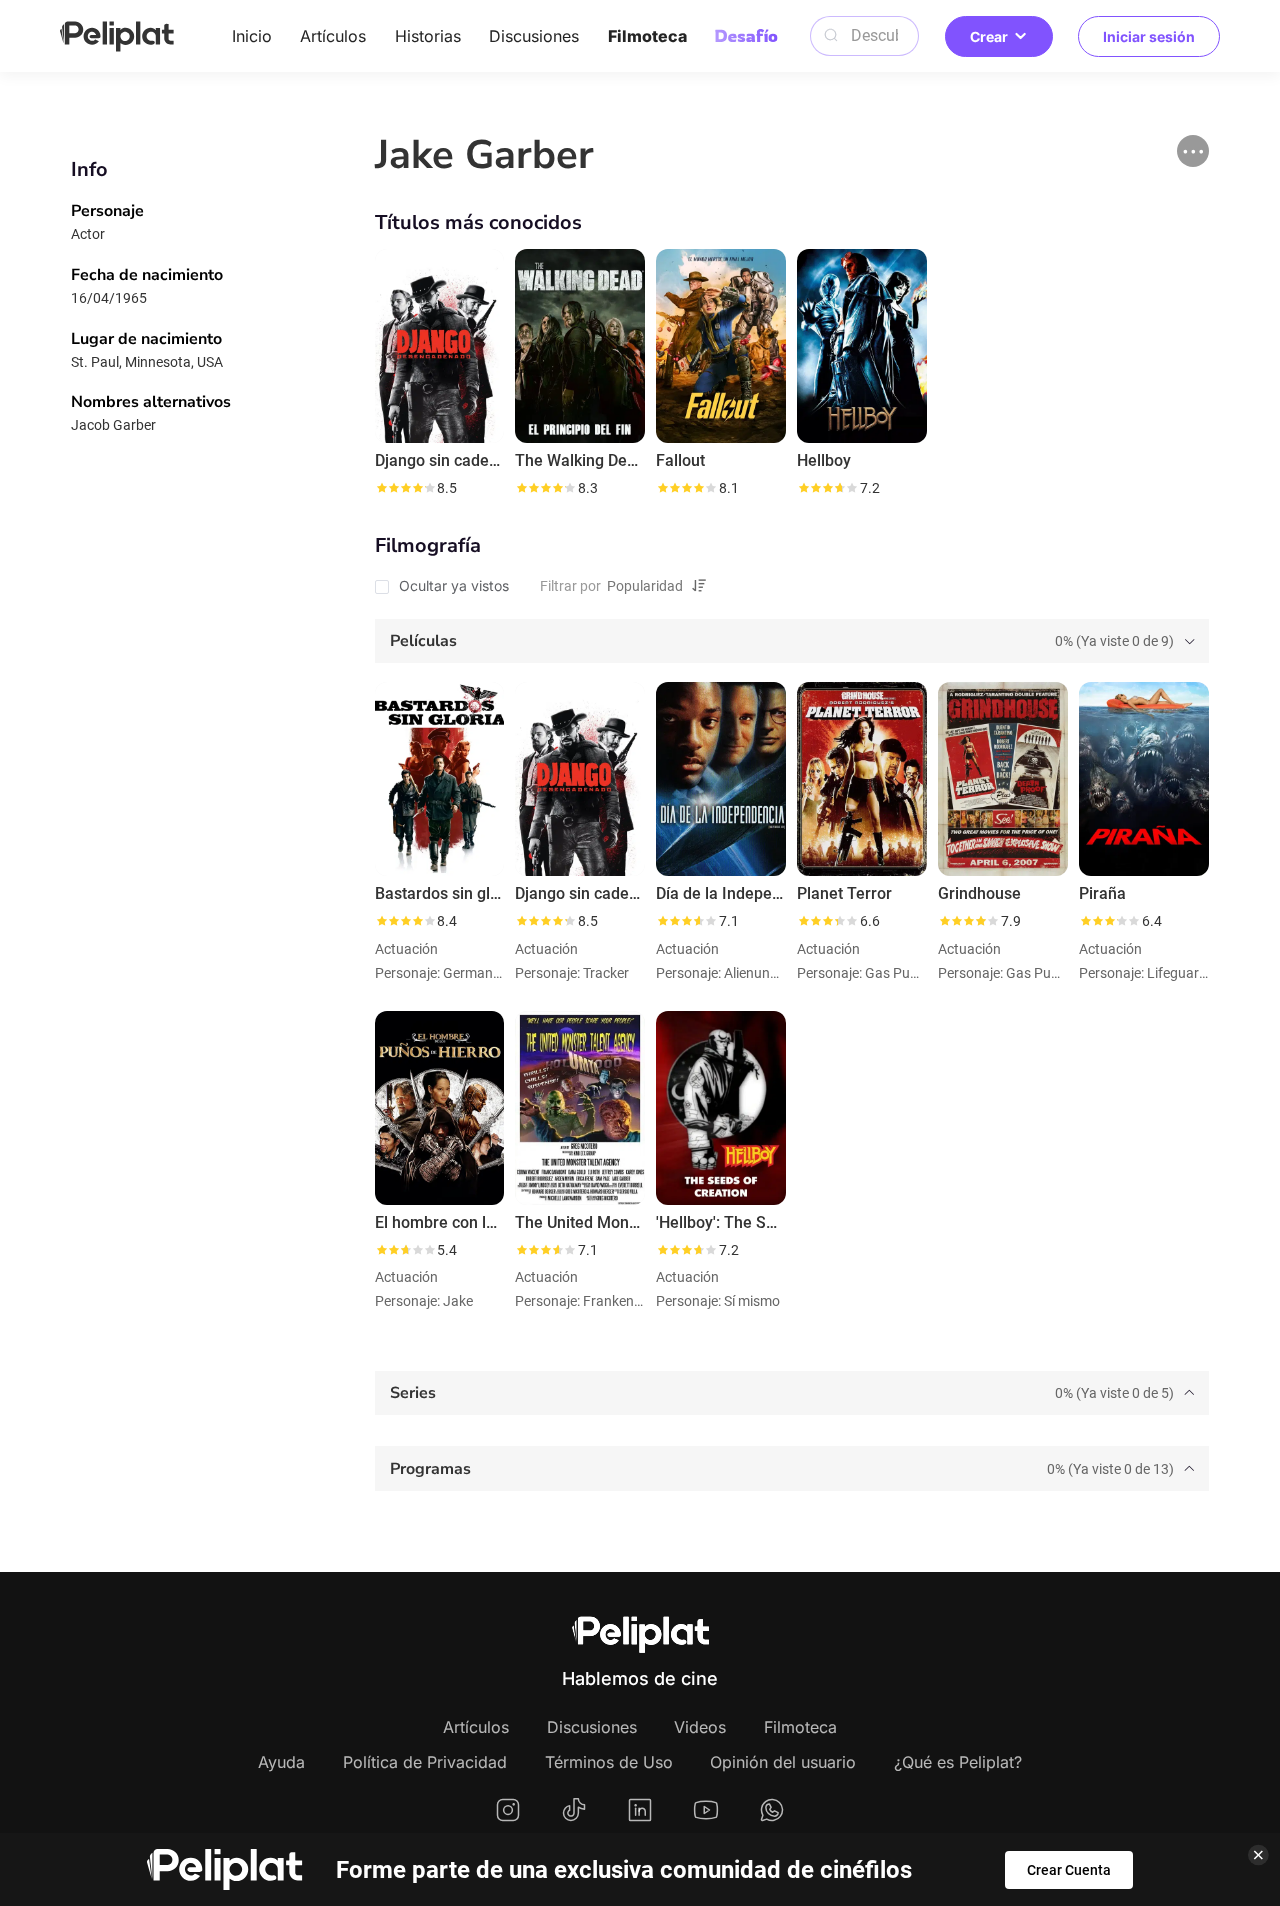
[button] (1193, 151)
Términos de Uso (609, 1762)
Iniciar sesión (1149, 36)
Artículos (333, 36)
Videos (700, 1727)
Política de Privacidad (425, 1762)
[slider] (405, 488)
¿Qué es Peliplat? (958, 1762)
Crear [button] (989, 36)
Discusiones (534, 36)
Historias (428, 36)
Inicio (252, 36)
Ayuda (281, 1762)
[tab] (792, 641)
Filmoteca (647, 36)
